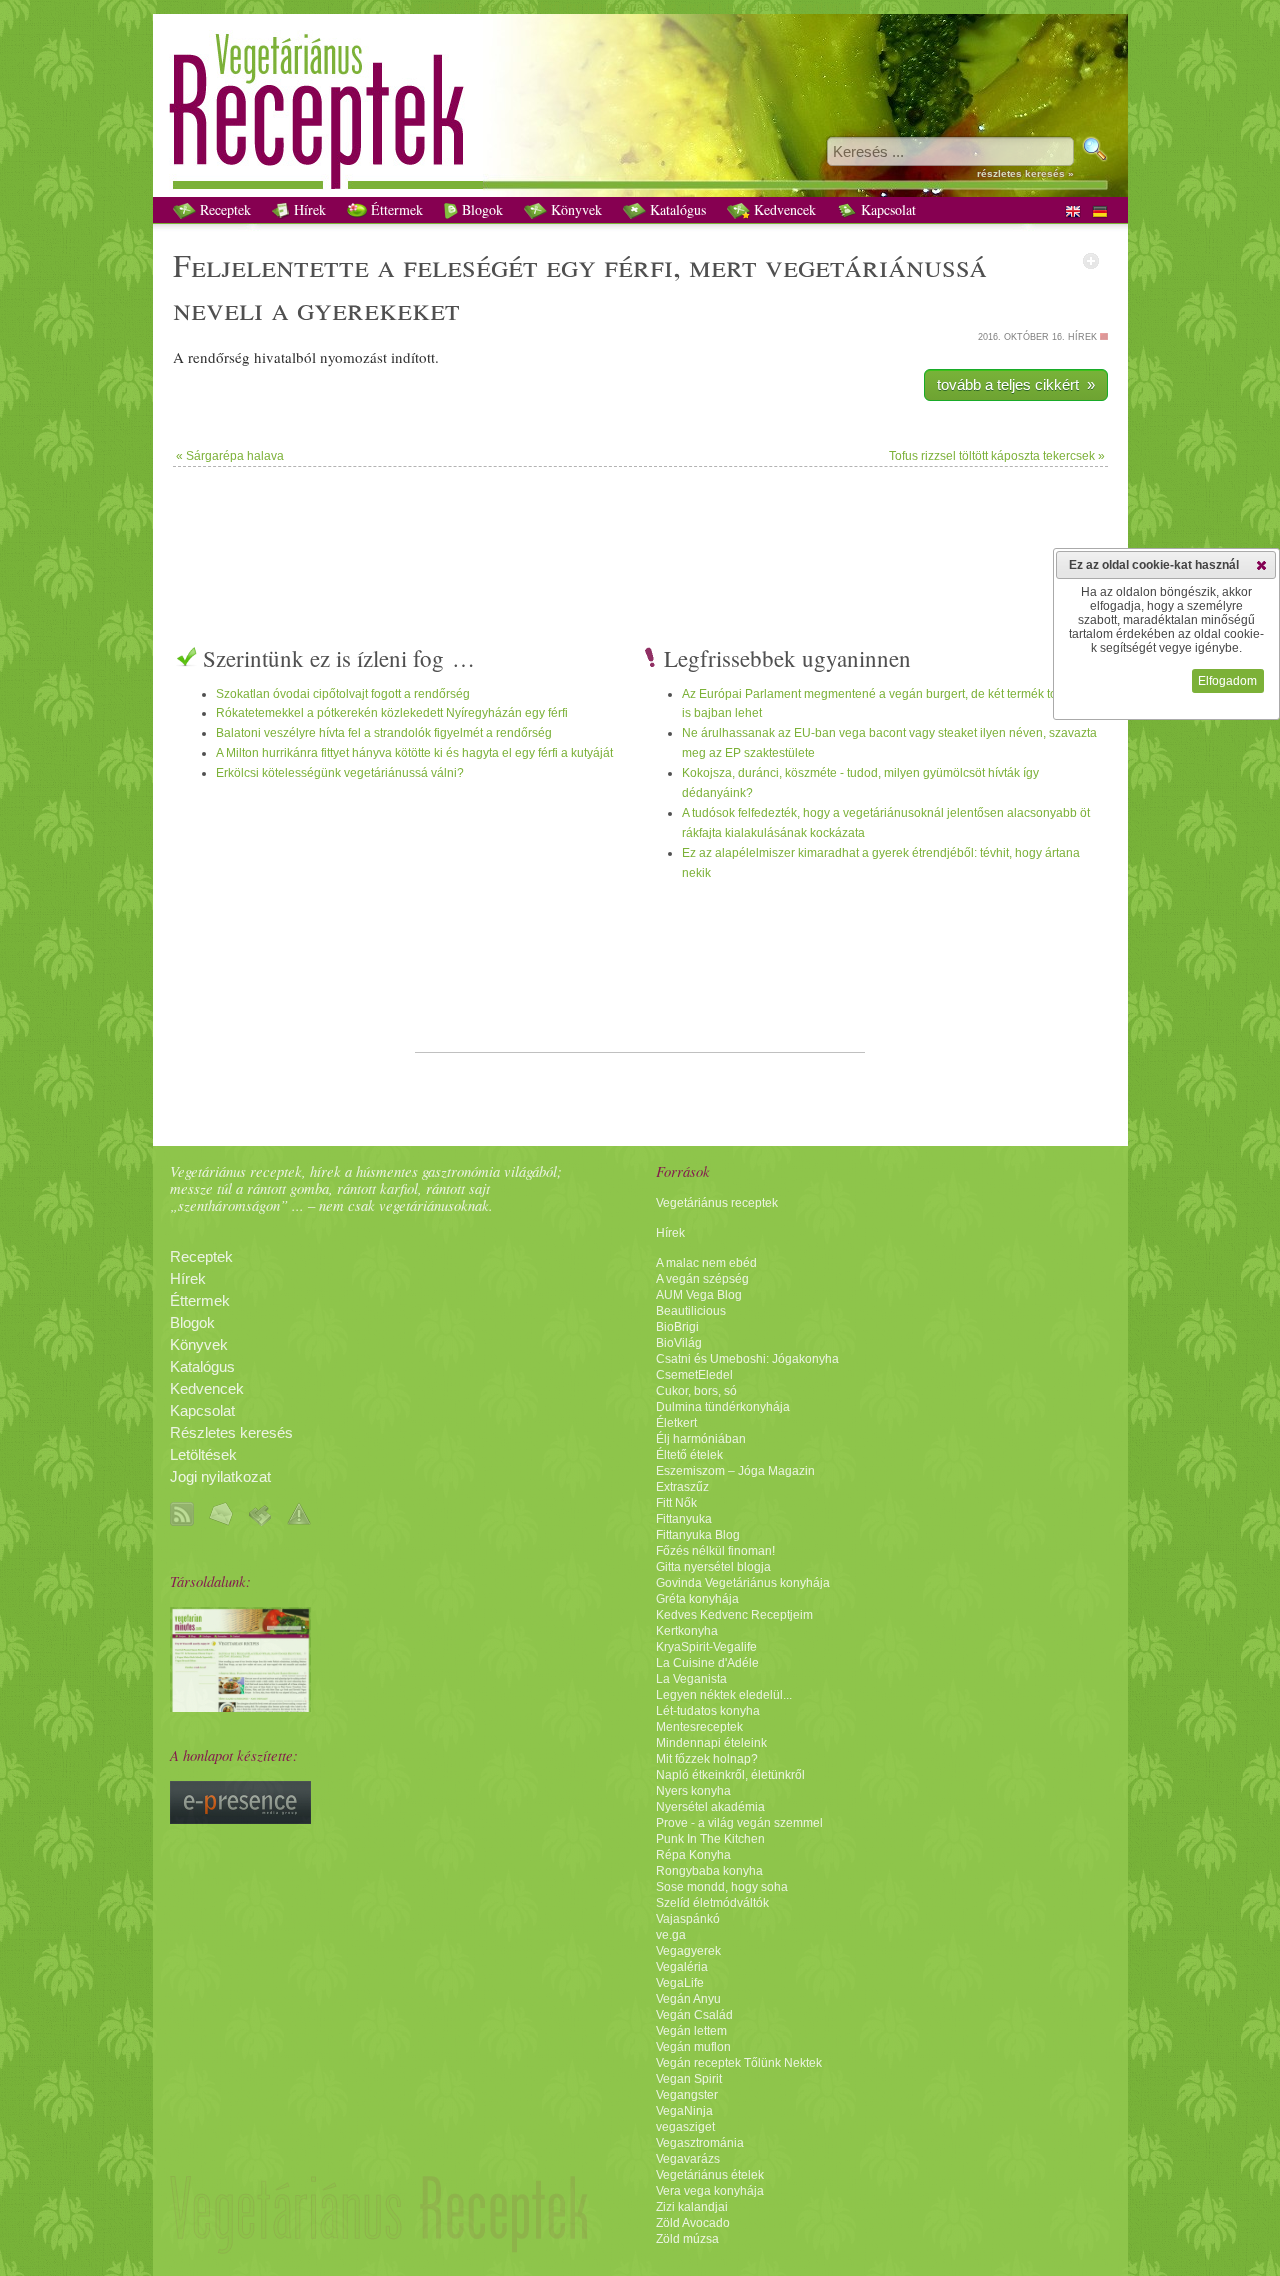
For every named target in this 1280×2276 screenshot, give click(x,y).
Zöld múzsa (687, 2239)
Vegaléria (682, 1967)
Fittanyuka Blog (698, 1535)
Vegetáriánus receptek (717, 1203)
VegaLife (680, 1983)
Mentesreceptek (699, 1727)
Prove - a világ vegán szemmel (739, 1823)
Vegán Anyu (688, 1999)
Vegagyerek (688, 1951)
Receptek (223, 209)
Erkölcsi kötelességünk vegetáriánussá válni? (340, 773)
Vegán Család (694, 2015)
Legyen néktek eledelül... (724, 1695)
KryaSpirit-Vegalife (706, 1647)
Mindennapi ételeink (711, 1743)
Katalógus (676, 209)
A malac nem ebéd (706, 1263)
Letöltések (203, 1455)
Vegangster (687, 2095)
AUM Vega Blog (699, 1295)
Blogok (480, 209)
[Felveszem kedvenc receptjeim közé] (1091, 261)
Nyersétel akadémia (710, 1807)
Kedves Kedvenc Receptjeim (734, 1615)
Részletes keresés (231, 1433)
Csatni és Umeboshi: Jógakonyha (747, 1359)
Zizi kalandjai (692, 2207)
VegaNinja (684, 2111)
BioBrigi (677, 1327)
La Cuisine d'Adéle (707, 1663)
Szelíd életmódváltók (712, 1903)
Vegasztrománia (700, 2143)
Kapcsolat (886, 209)
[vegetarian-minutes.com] (240, 1707)
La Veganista (691, 1679)
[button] (1261, 565)
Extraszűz (682, 1487)
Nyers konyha (693, 1791)
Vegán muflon (693, 2047)
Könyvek (574, 209)
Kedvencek (783, 209)
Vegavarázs (688, 2159)
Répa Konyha (693, 1855)
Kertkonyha (687, 1631)
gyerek (347, 307)
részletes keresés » (1025, 173)
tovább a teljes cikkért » (1016, 384)
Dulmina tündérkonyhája (723, 1407)
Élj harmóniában (701, 1439)
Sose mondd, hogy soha (722, 1887)
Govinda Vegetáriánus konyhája (743, 1583)
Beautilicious (691, 1311)
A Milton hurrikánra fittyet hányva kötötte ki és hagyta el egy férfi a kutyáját (414, 753)
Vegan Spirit (689, 2079)
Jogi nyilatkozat (220, 1477)
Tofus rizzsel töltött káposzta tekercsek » (997, 456)
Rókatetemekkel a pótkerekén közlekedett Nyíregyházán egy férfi (392, 713)
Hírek (308, 209)
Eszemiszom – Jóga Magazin (735, 1471)
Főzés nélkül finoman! (715, 1551)
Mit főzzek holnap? (707, 1759)
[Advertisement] (640, 532)
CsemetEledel (694, 1375)
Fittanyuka (684, 1519)
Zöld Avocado (693, 2223)
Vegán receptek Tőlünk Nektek (739, 2063)
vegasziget (685, 2127)
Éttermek (395, 209)
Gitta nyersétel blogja (713, 1567)
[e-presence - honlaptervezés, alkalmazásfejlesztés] (240, 1819)
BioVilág (679, 1343)
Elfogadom (1227, 681)
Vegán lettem (691, 2031)
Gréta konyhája (697, 1599)
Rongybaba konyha (709, 1871)
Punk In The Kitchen (710, 1839)
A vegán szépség (702, 1279)
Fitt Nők (676, 1503)
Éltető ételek (689, 1455)
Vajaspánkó (688, 1919)
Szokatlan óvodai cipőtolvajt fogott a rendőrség (343, 694)
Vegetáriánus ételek (710, 2175)
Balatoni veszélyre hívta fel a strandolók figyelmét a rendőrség (384, 733)
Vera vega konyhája (710, 2191)
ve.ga (671, 1935)
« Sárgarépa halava (230, 456)
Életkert (676, 1423)
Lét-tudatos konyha (708, 1711)
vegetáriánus (860, 264)
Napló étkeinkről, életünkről (730, 1775)
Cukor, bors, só (696, 1391)
